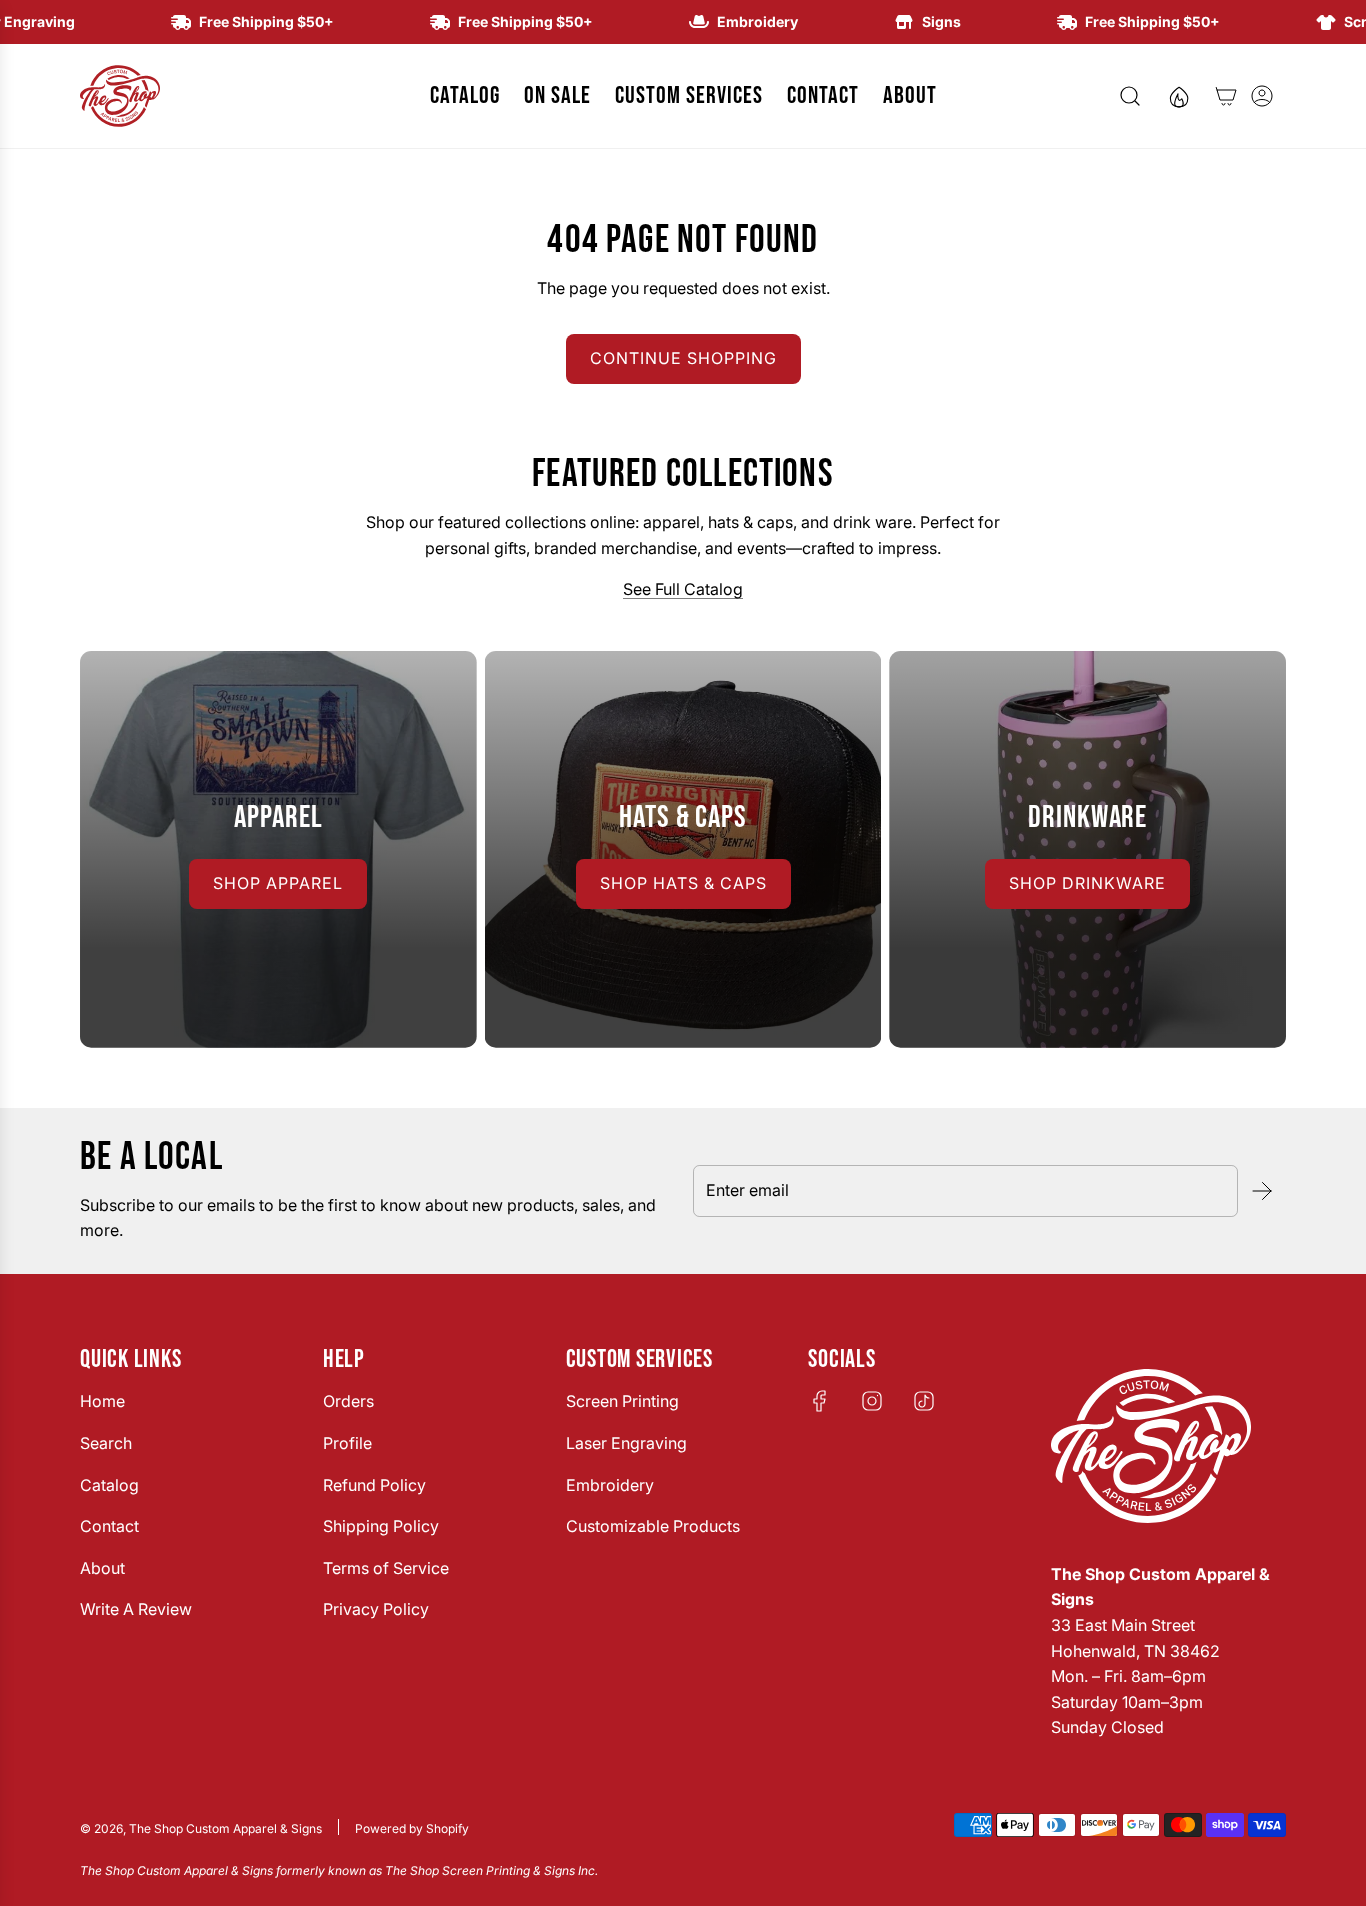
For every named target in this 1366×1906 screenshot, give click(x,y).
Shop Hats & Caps (683, 883)
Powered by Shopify (412, 1828)
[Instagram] (872, 1401)
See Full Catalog (683, 589)
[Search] (1130, 96)
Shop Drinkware (1087, 883)
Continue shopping (683, 358)
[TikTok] (924, 1401)
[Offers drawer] (1178, 96)
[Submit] (1262, 1191)
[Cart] (1226, 96)
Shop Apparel (278, 883)
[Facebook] (820, 1401)
